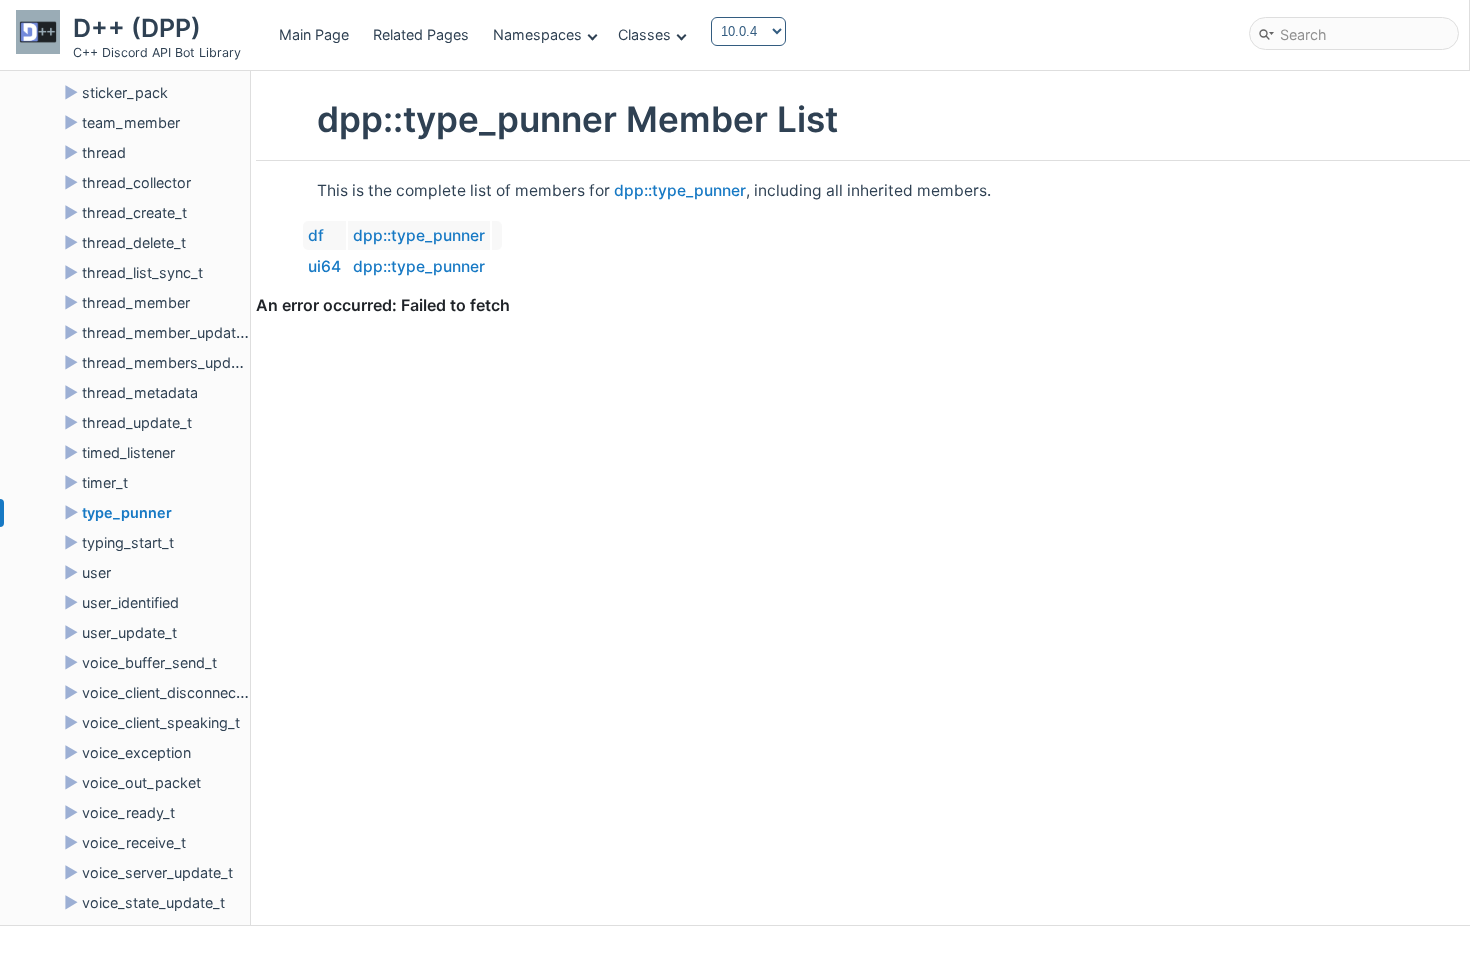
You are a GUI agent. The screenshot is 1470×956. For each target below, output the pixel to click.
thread (104, 152)
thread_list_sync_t (142, 272)
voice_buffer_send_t (149, 662)
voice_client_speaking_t (161, 722)
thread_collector (136, 182)
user (96, 572)
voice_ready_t (128, 812)
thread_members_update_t (173, 362)
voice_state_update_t (153, 902)
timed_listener (128, 452)
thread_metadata (140, 392)
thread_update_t (137, 422)
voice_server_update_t (157, 872)
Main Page (314, 34)
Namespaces (537, 34)
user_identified (130, 602)
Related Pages (421, 34)
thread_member (136, 302)
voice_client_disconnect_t (167, 692)
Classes (644, 34)
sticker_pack (125, 92)
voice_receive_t (134, 842)
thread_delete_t (134, 242)
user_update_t (129, 632)
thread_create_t (134, 212)
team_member (131, 122)
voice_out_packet (141, 782)
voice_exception (136, 752)
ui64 (324, 266)
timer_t (105, 482)
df (316, 235)
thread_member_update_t (169, 332)
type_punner (127, 512)
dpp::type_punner (680, 190)
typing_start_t (128, 542)
